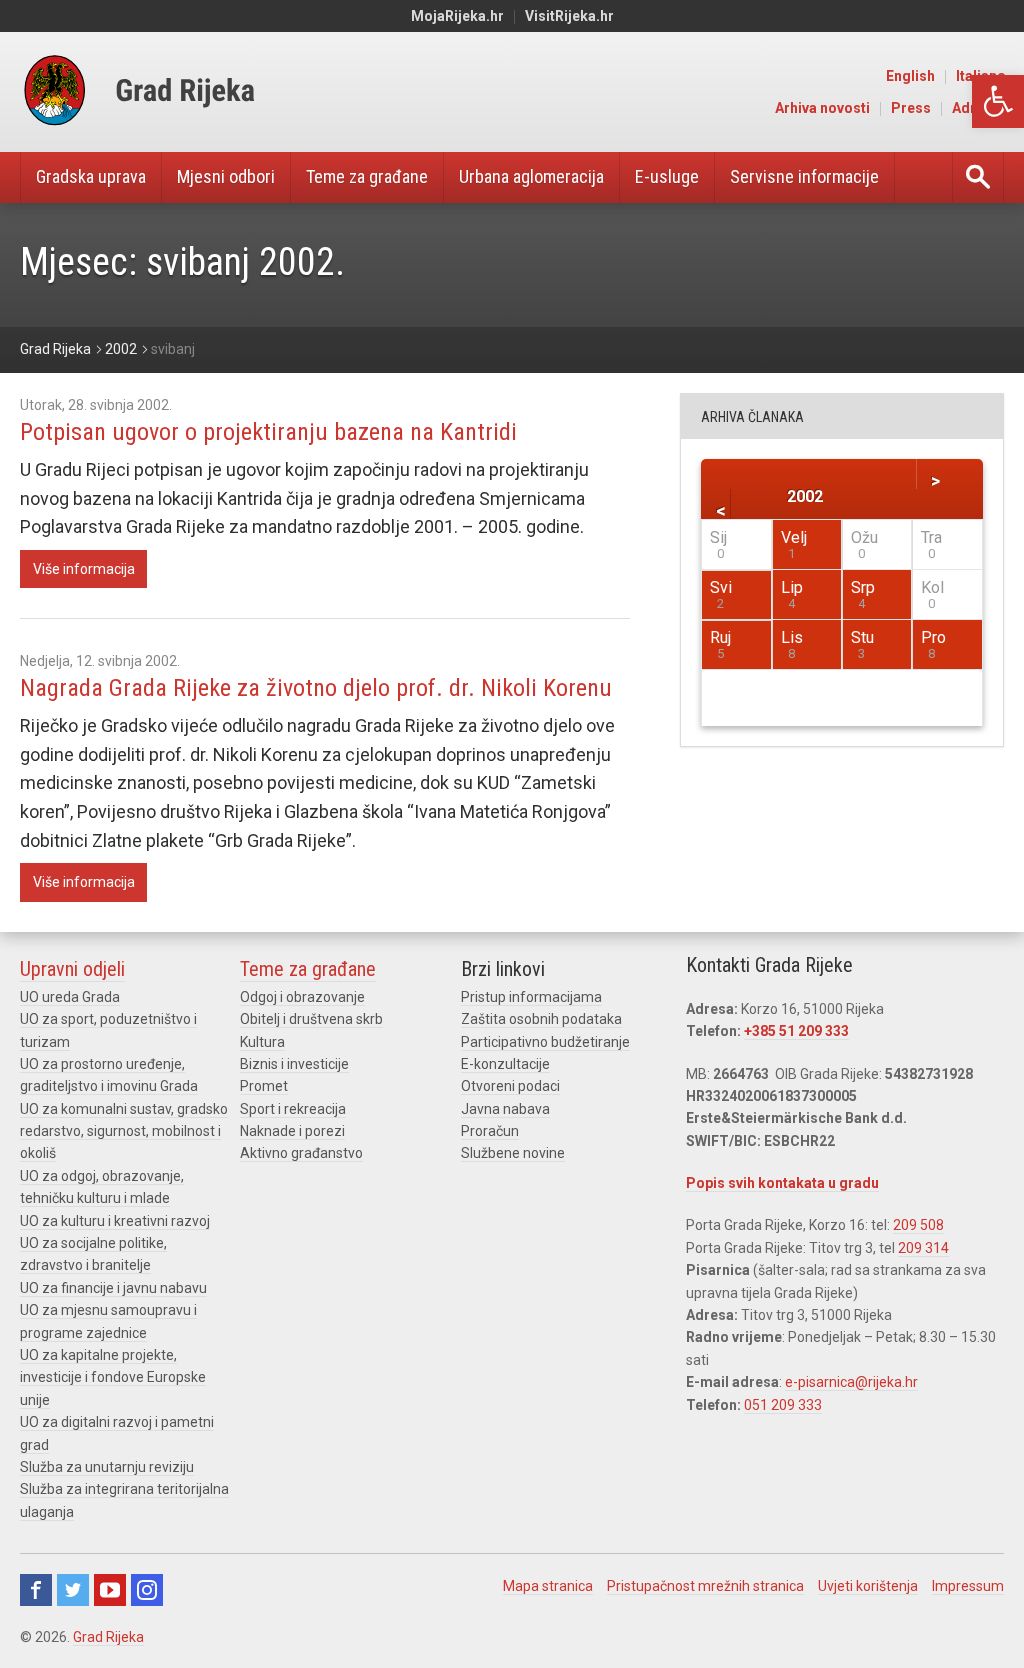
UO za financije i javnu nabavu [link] (113, 1288)
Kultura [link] (262, 1042)
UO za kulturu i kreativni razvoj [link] (115, 1221)
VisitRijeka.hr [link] (569, 16)
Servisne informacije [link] (804, 176)
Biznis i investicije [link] (294, 1064)
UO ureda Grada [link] (70, 997)
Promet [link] (264, 1086)
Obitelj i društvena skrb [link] (311, 1019)
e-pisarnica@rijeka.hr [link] (851, 1382)
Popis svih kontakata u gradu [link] (782, 1183)
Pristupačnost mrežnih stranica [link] (705, 1586)
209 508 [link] (918, 1225)
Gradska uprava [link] (91, 176)
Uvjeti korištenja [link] (868, 1586)
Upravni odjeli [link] (72, 969)
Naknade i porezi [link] (292, 1131)
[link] (998, 101)
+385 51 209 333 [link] (796, 1031)
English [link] (910, 76)
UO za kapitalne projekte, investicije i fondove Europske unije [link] (113, 1377)
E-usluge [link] (667, 176)
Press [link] (911, 108)
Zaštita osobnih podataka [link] (541, 1019)
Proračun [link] (490, 1131)
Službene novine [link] (513, 1153)
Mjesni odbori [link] (226, 176)
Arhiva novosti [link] (822, 108)
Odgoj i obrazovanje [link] (302, 997)
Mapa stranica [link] (548, 1586)
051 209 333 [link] (783, 1405)
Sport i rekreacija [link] (293, 1109)
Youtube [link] (110, 1590)
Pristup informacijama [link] (531, 997)
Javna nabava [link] (505, 1109)
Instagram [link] (147, 1590)
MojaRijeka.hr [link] (457, 16)
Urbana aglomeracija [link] (531, 176)
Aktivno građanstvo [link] (301, 1153)
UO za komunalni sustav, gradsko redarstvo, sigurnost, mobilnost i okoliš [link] (124, 1131)
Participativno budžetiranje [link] (545, 1042)
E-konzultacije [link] (505, 1064)
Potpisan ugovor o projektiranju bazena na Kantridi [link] (268, 432)
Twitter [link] (73, 1590)
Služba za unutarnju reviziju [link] (107, 1467)
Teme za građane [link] (367, 176)
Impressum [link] (968, 1586)
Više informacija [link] (84, 569)
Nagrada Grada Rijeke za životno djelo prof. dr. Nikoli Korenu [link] (316, 688)
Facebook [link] (36, 1590)
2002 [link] (805, 495)
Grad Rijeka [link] (108, 1637)
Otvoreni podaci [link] (510, 1086)
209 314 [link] (923, 1248)
